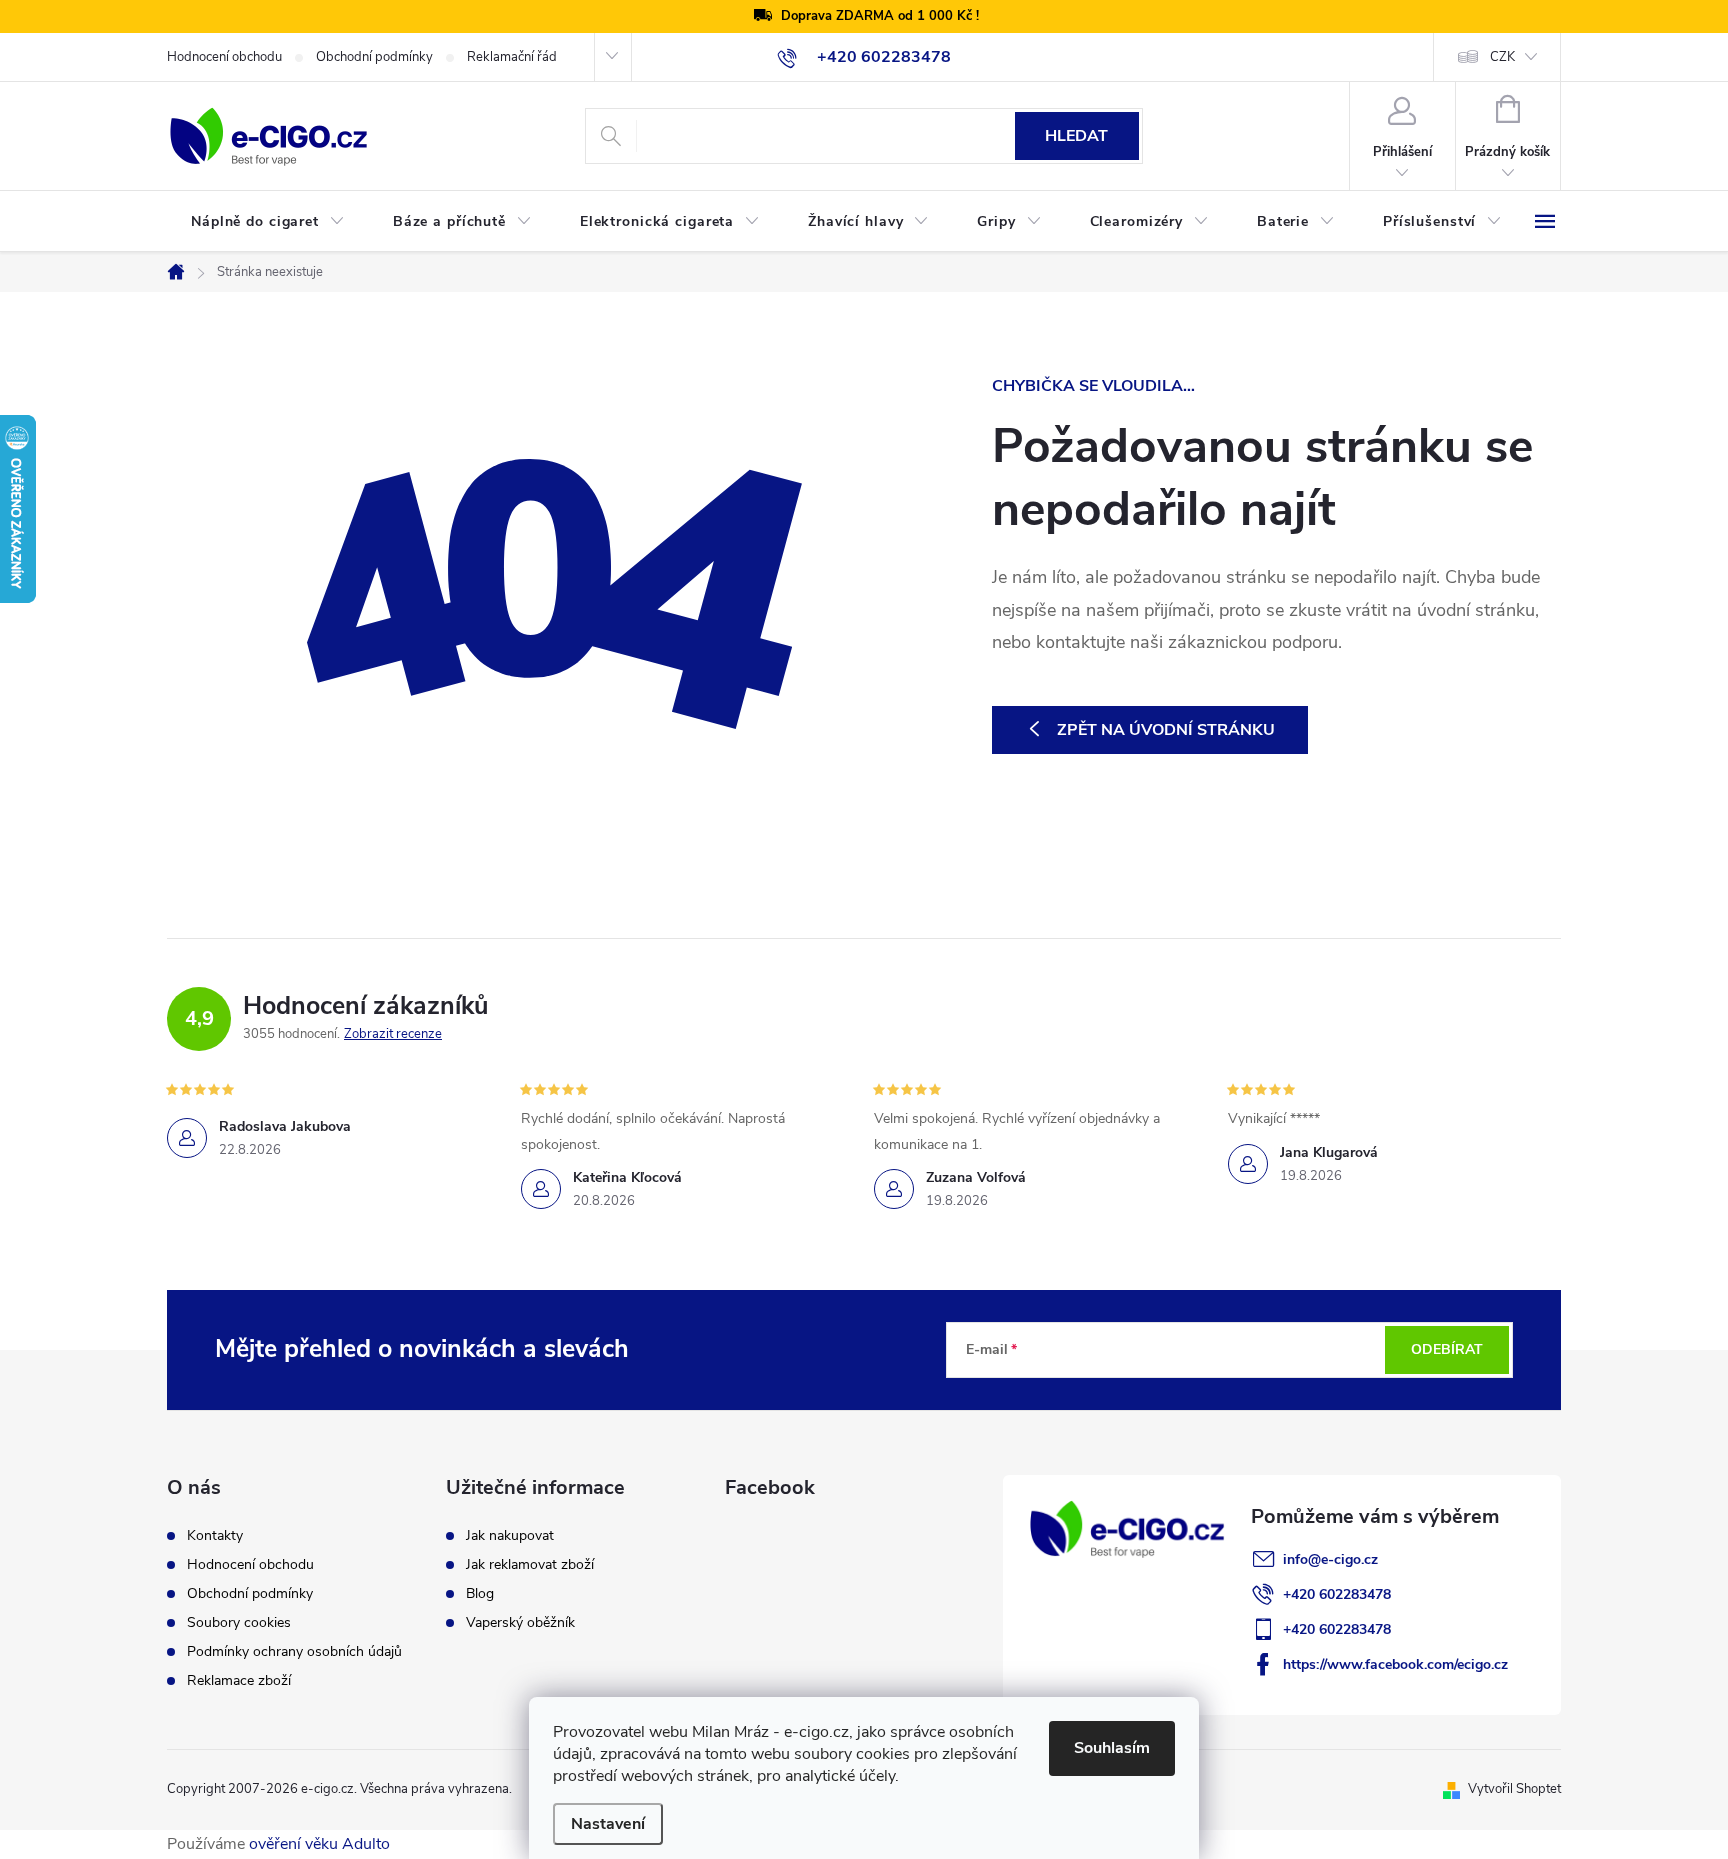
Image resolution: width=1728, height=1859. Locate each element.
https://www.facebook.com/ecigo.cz (1395, 1664)
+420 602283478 (1337, 1594)
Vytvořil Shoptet (1514, 1789)
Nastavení (608, 1824)
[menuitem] (268, 222)
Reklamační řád (512, 57)
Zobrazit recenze (393, 1034)
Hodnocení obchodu (224, 57)
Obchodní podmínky (374, 57)
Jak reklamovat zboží (530, 1565)
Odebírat (1447, 1349)
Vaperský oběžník (520, 1623)
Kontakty (215, 1536)
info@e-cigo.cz (1330, 1559)
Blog (480, 1594)
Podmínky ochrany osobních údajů (294, 1652)
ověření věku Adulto (319, 1844)
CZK (1502, 57)
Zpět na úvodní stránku (1166, 730)
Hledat (1076, 136)
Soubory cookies (239, 1623)
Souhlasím (1112, 1748)
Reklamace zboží (239, 1681)
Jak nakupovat (510, 1536)
